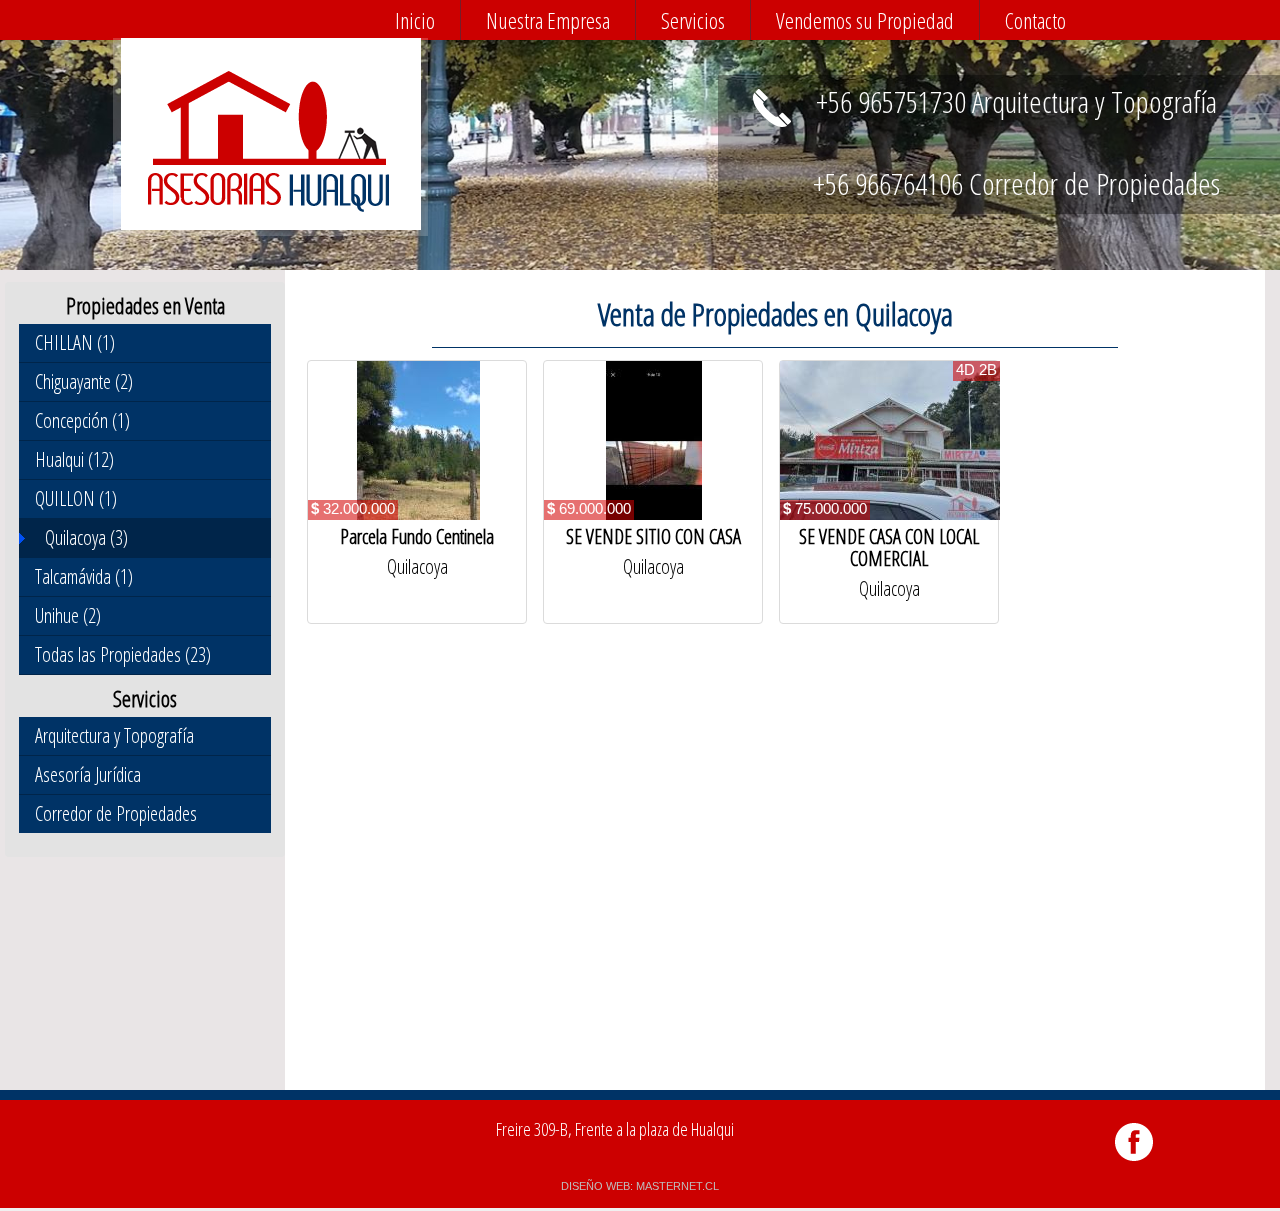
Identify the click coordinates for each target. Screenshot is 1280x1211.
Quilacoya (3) (86, 537)
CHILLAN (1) (75, 342)
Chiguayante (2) (84, 381)
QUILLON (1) (76, 498)
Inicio (415, 20)
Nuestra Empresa (548, 20)
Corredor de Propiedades (116, 813)
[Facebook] (1135, 1161)
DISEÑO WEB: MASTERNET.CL (640, 1186)
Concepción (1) (82, 420)
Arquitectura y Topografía (114, 735)
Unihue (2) (68, 615)
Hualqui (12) (74, 459)
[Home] (268, 207)
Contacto (1035, 20)
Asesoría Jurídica (88, 774)
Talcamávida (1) (84, 576)
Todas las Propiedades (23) (123, 654)
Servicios (693, 20)
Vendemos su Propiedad (865, 20)
